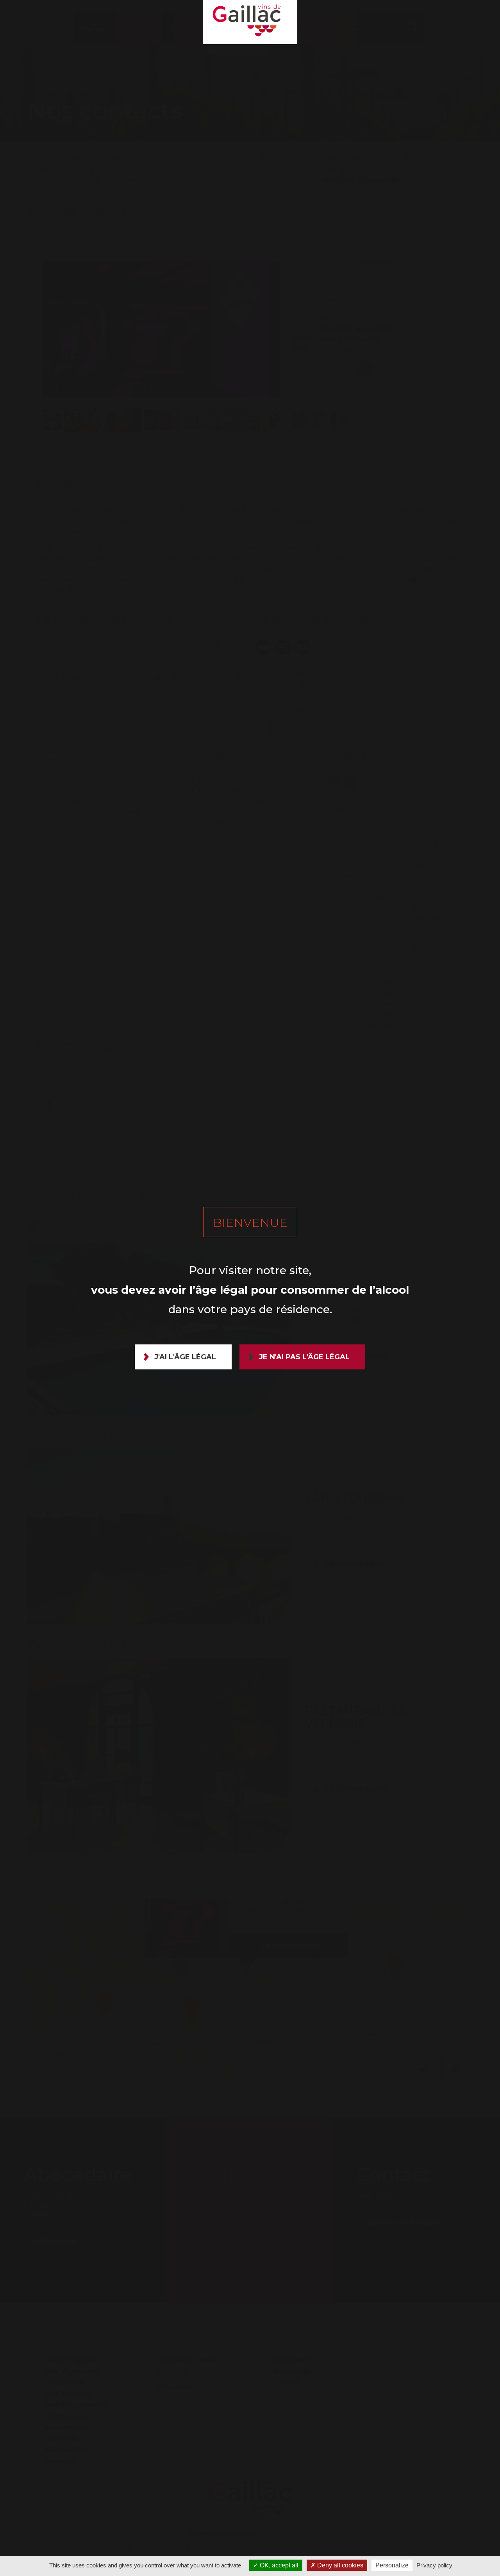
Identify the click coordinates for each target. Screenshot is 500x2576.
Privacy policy (434, 2565)
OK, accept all (278, 2565)
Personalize (392, 2565)
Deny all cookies (339, 2565)
